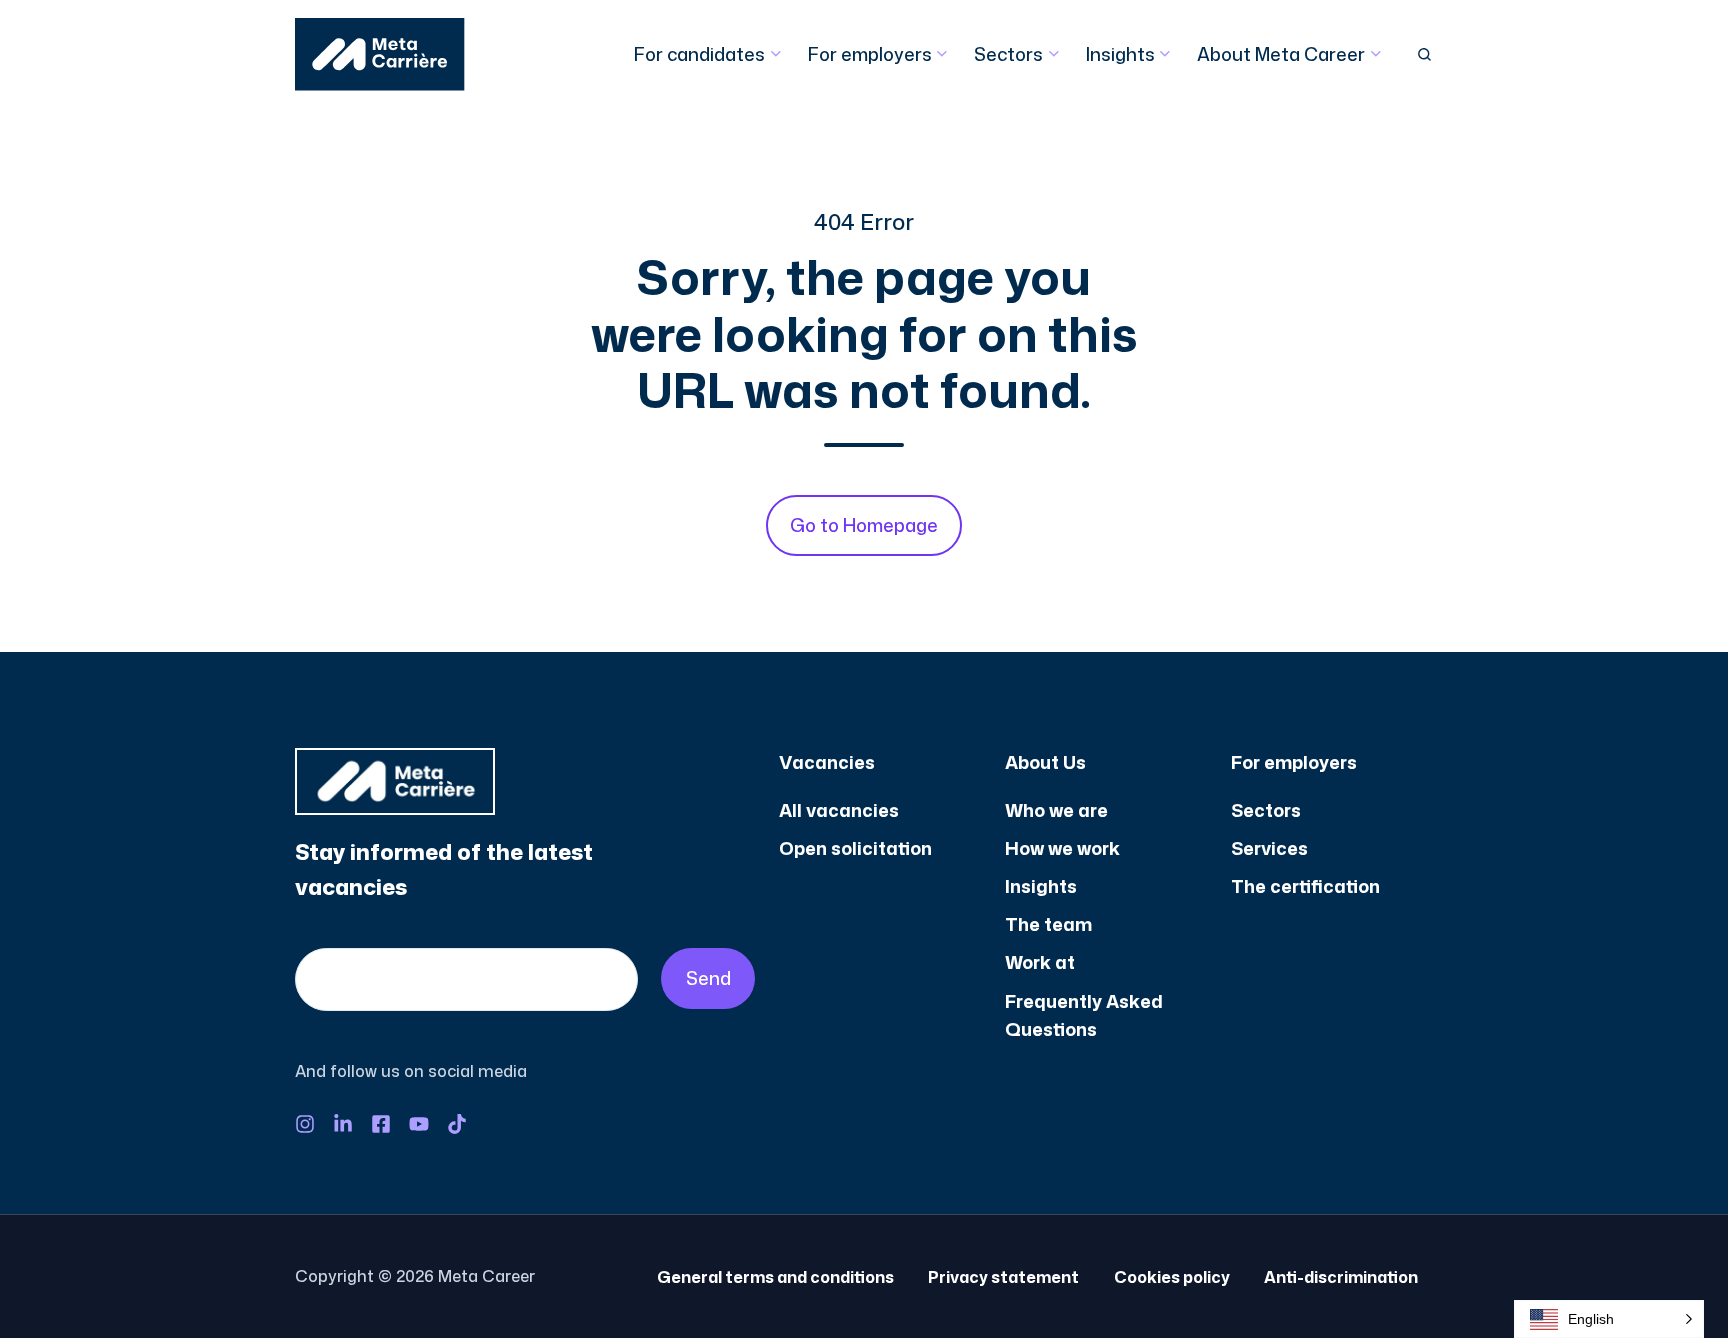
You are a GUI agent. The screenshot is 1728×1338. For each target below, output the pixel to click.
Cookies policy (1172, 1277)
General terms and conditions (775, 1277)
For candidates (699, 54)
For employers (870, 54)
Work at (1040, 962)
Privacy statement (1003, 1277)
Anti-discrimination (1341, 1277)
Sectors (1008, 54)
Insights (1120, 54)
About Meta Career (1281, 54)
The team (1048, 924)
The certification (1305, 886)
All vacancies (839, 810)
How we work (1062, 848)
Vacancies (827, 762)
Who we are (1056, 810)
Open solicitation (855, 848)
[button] (1424, 54)
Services (1269, 848)
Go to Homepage (864, 525)
